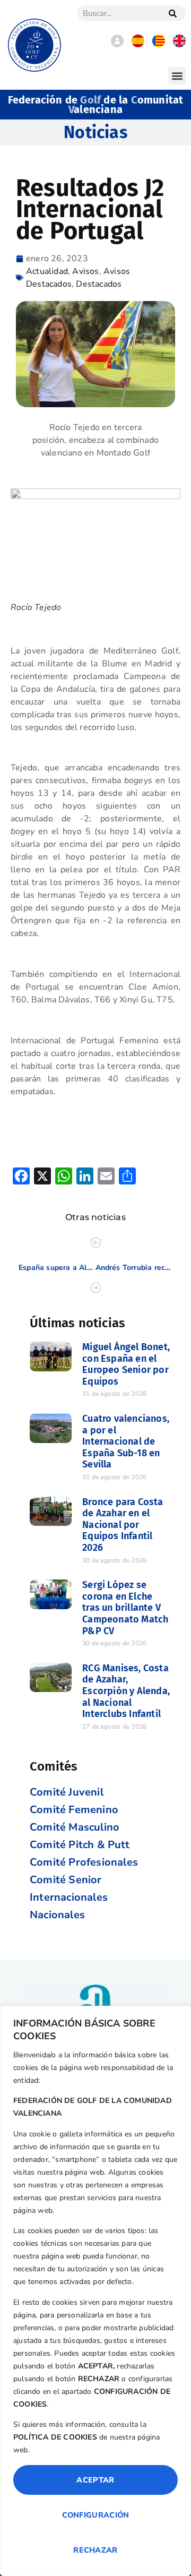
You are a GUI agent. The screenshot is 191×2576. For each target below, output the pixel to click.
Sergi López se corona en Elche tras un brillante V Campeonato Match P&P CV (125, 1608)
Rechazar (95, 2550)
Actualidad (47, 271)
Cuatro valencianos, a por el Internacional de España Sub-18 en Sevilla (126, 1441)
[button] (177, 76)
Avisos (85, 271)
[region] (95, 2291)
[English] (179, 45)
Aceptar (95, 2480)
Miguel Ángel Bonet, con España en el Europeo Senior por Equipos (126, 1364)
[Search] (172, 13)
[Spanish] (138, 45)
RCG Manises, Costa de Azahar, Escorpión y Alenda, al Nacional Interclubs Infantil (126, 1691)
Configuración (96, 2515)
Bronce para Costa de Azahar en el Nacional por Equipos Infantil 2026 (123, 1525)
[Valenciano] (159, 45)
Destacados (99, 284)
